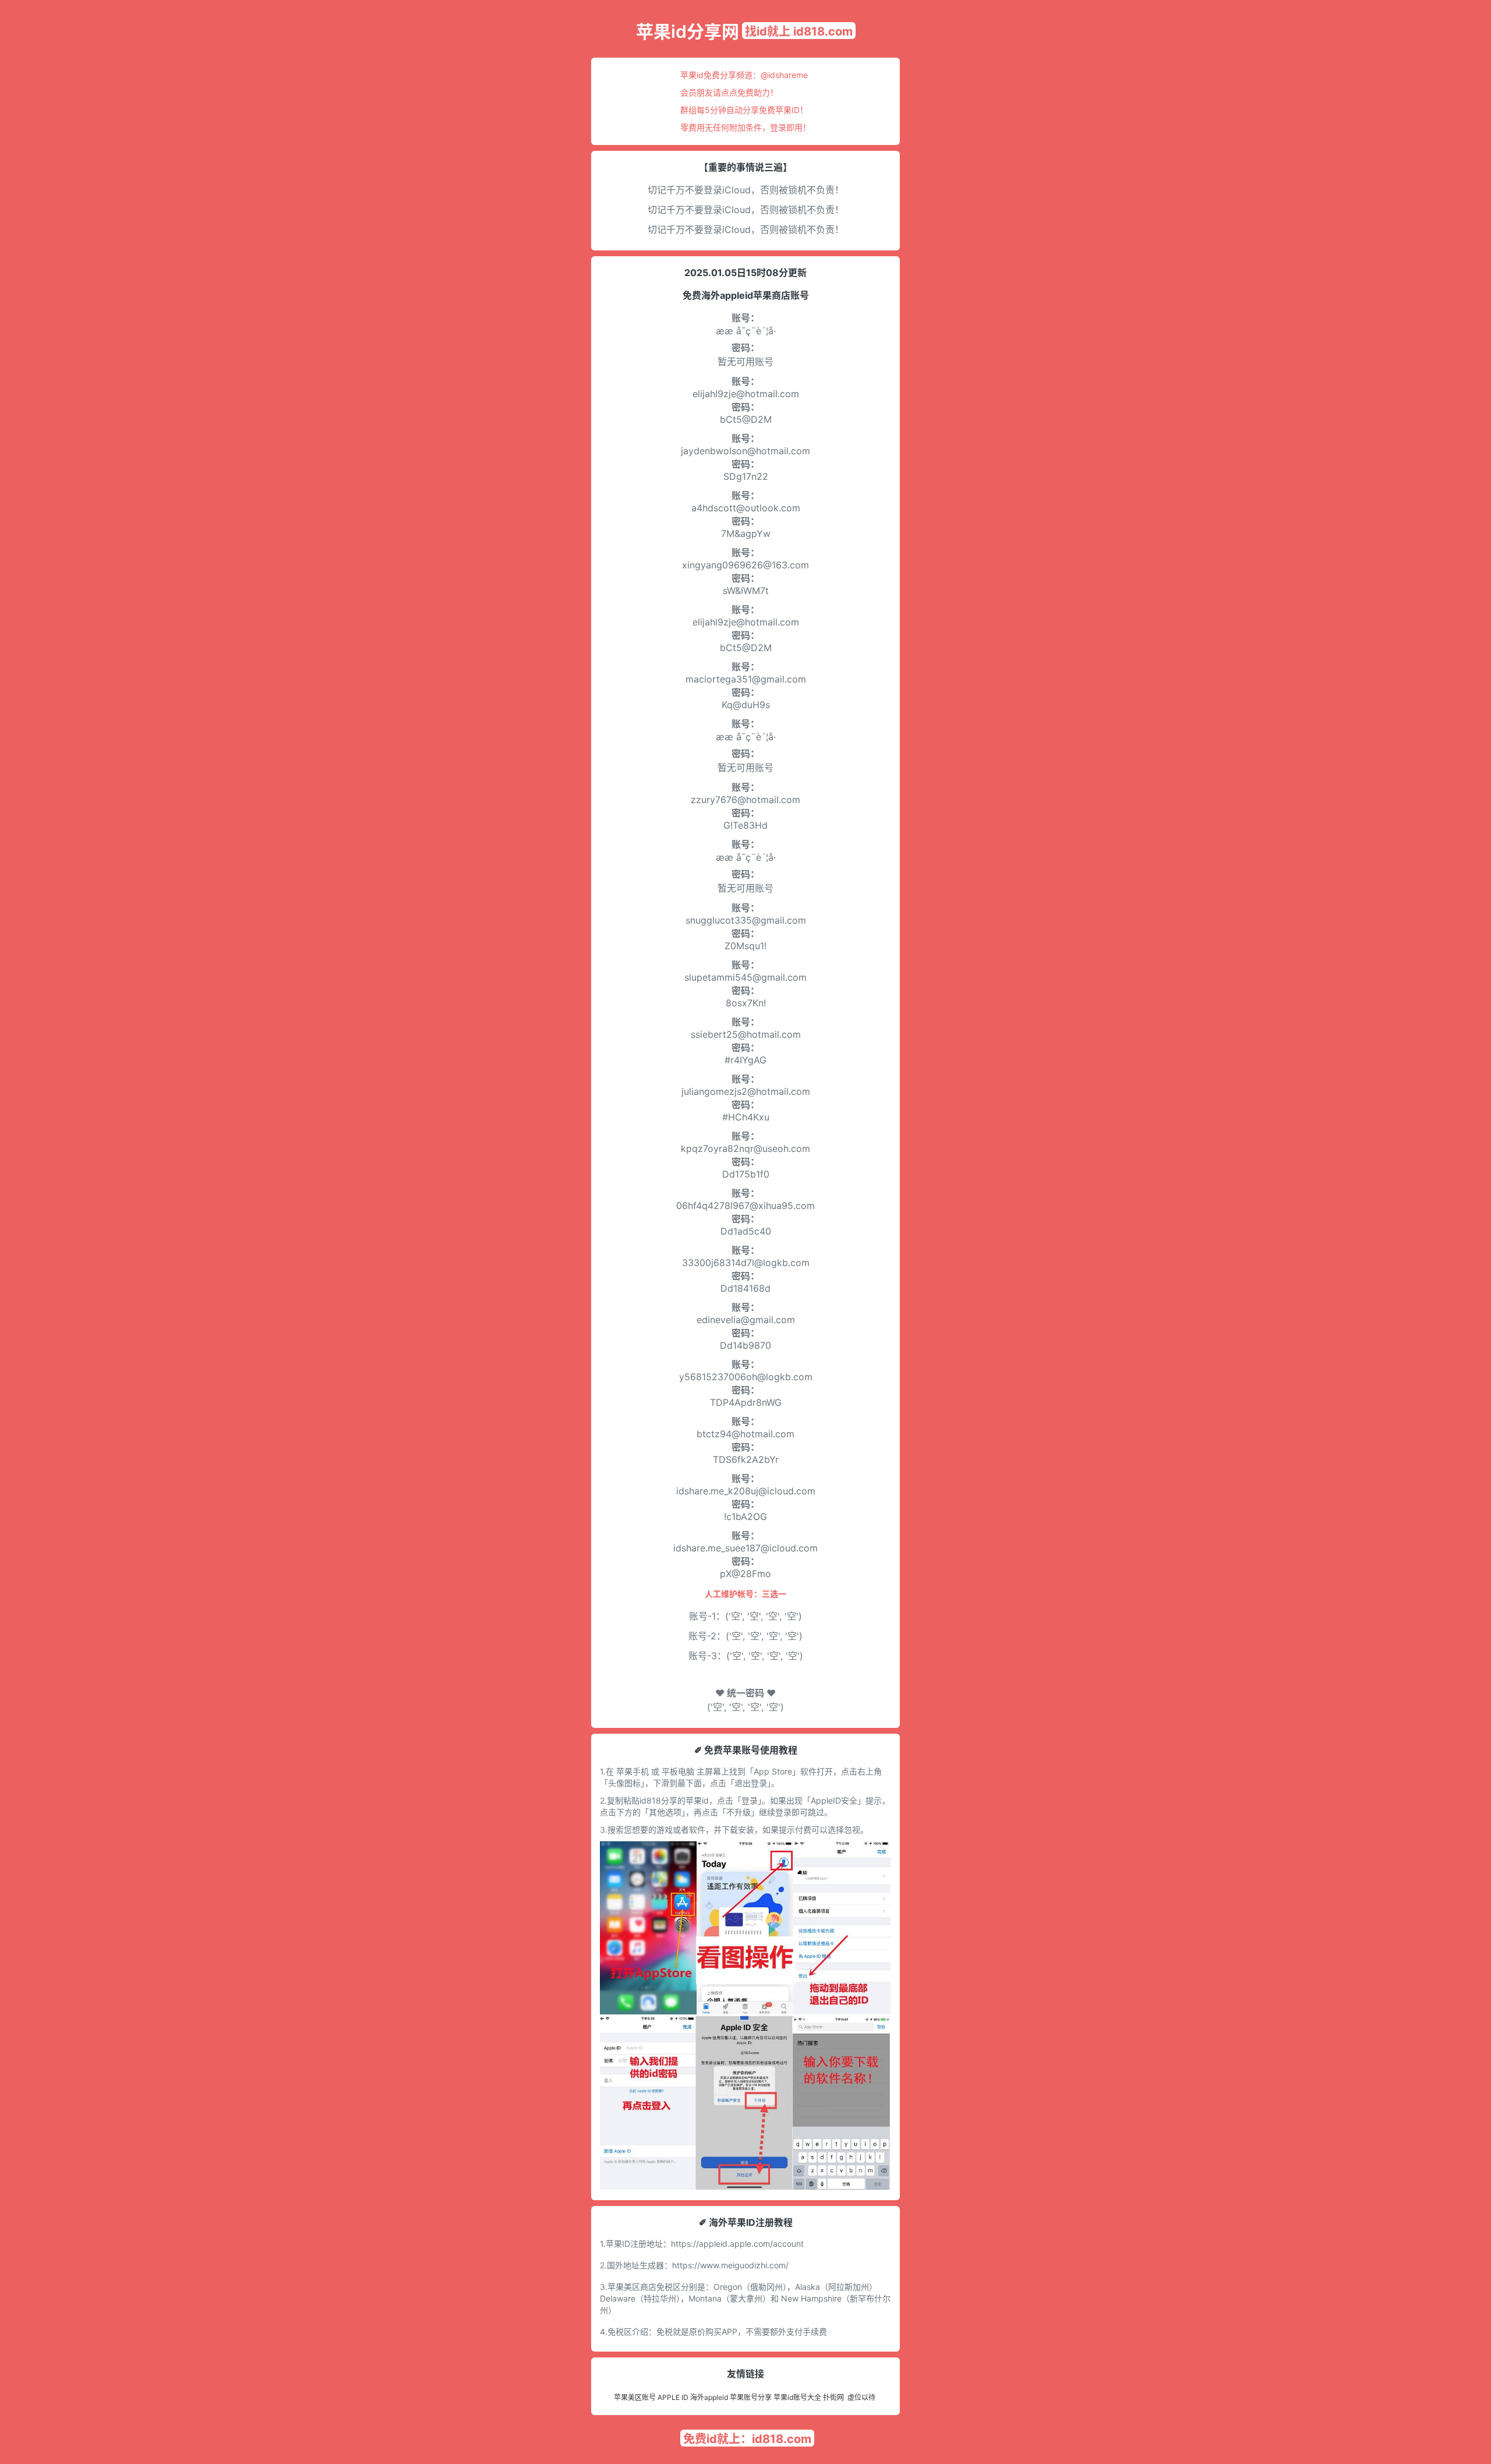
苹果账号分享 (751, 2397)
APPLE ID (673, 2397)
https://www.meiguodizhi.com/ (730, 2265)
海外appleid (709, 2397)
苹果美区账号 (635, 2397)
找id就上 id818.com (799, 31)
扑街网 (833, 2397)
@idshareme (784, 75)
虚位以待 (861, 2397)
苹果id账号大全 (797, 2397)
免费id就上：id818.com (747, 2439)
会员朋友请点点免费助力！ (729, 92)
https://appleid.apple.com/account (737, 2244)
